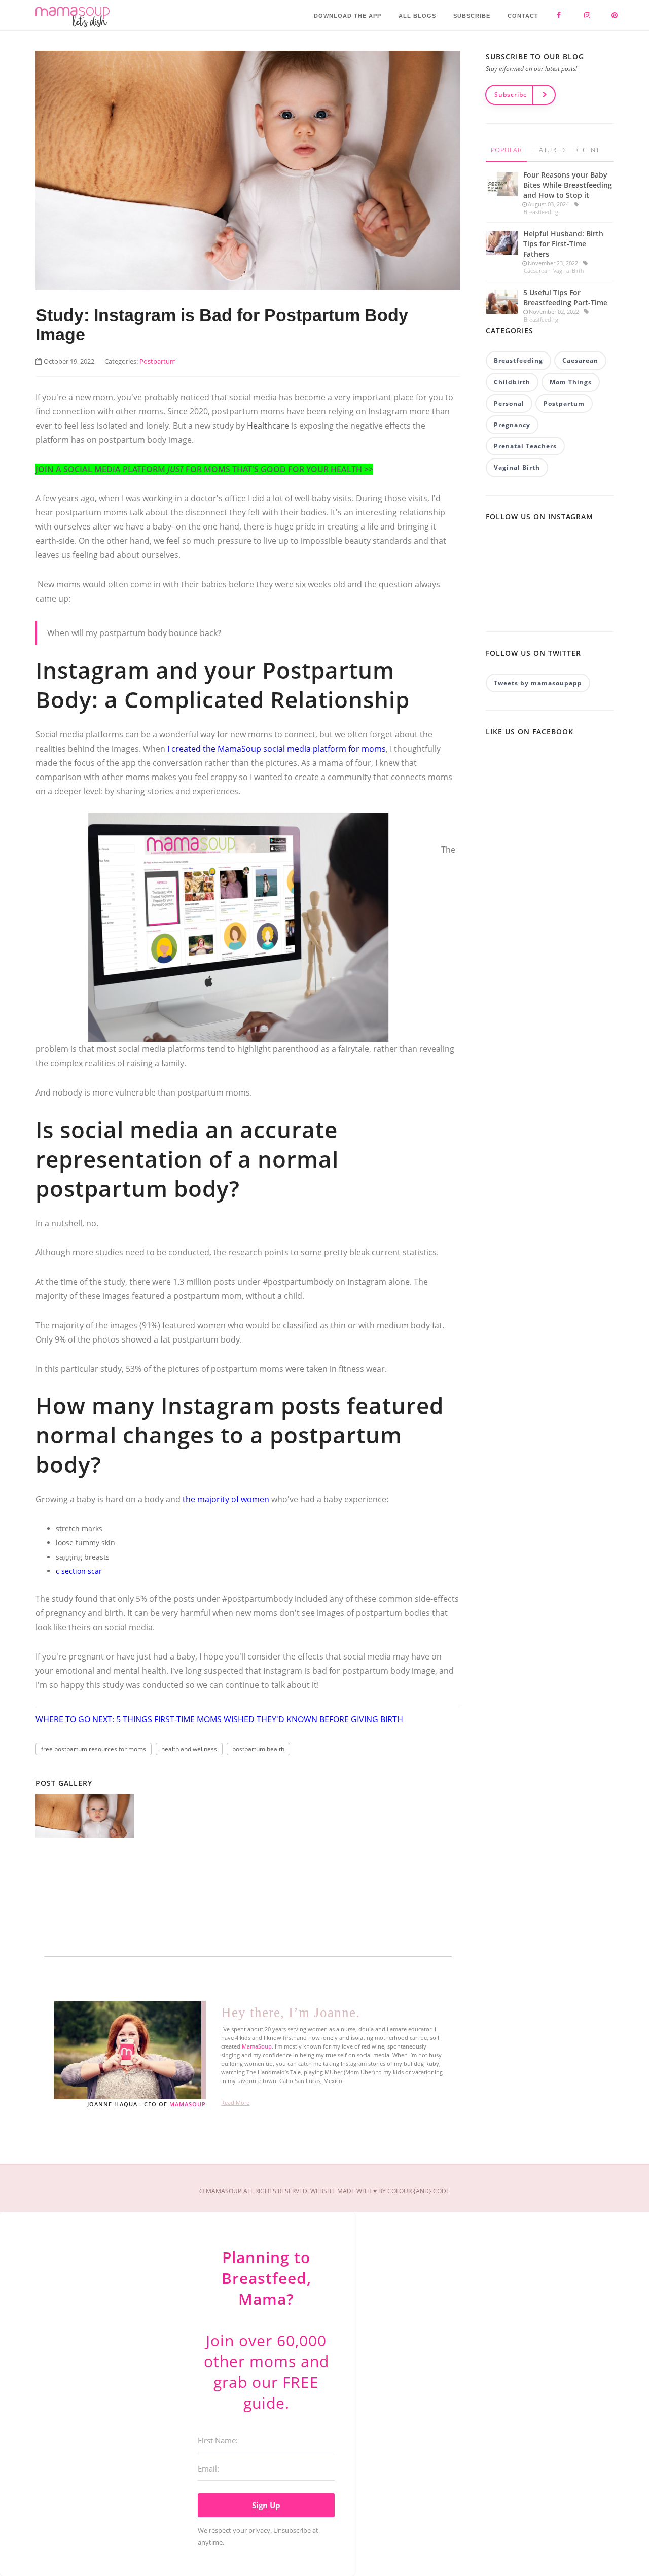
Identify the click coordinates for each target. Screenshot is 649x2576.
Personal (509, 403)
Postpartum (564, 403)
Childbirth (512, 382)
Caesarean (537, 271)
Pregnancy (512, 425)
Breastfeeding (541, 212)
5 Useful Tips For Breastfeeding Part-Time (565, 297)
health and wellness (189, 1749)
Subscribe (472, 16)
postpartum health (258, 1749)
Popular (507, 150)
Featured (548, 150)
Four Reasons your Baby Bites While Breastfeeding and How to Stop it (568, 185)
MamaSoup (188, 2104)
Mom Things (571, 382)
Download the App (348, 16)
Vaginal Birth (568, 271)
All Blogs (417, 16)
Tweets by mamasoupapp (538, 683)
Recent (587, 150)
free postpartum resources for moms (94, 1749)
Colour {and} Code (419, 2191)
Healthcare (268, 426)
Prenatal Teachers (525, 446)
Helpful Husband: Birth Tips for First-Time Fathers (563, 244)
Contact (523, 16)
